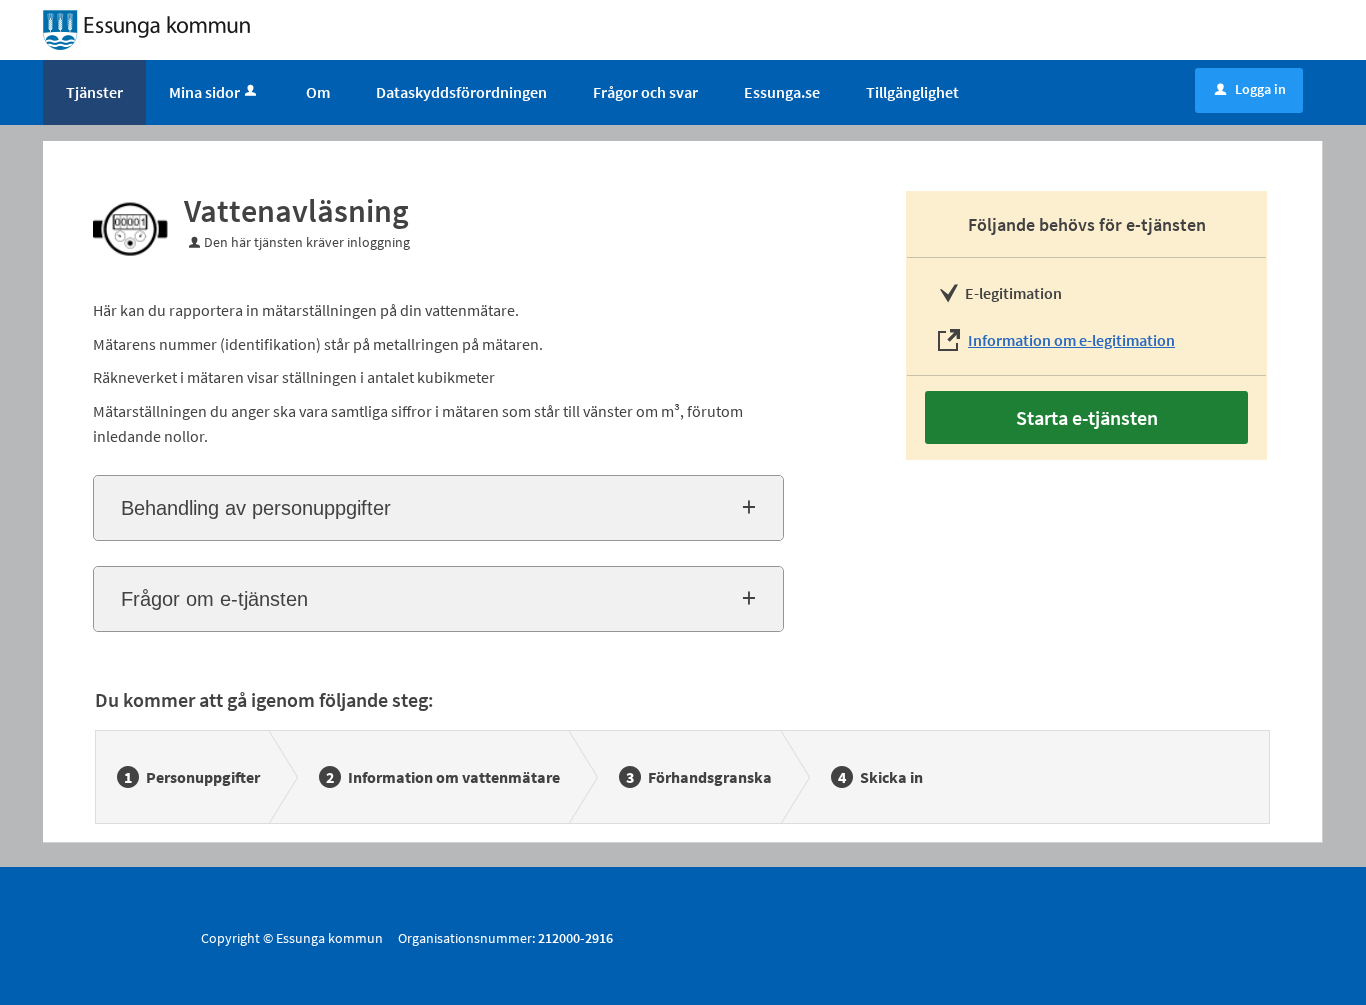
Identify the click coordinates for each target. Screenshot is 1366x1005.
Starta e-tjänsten (1087, 417)
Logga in (1250, 89)
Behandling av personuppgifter (256, 508)
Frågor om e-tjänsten (214, 599)
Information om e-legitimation (1071, 340)
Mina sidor (204, 92)
